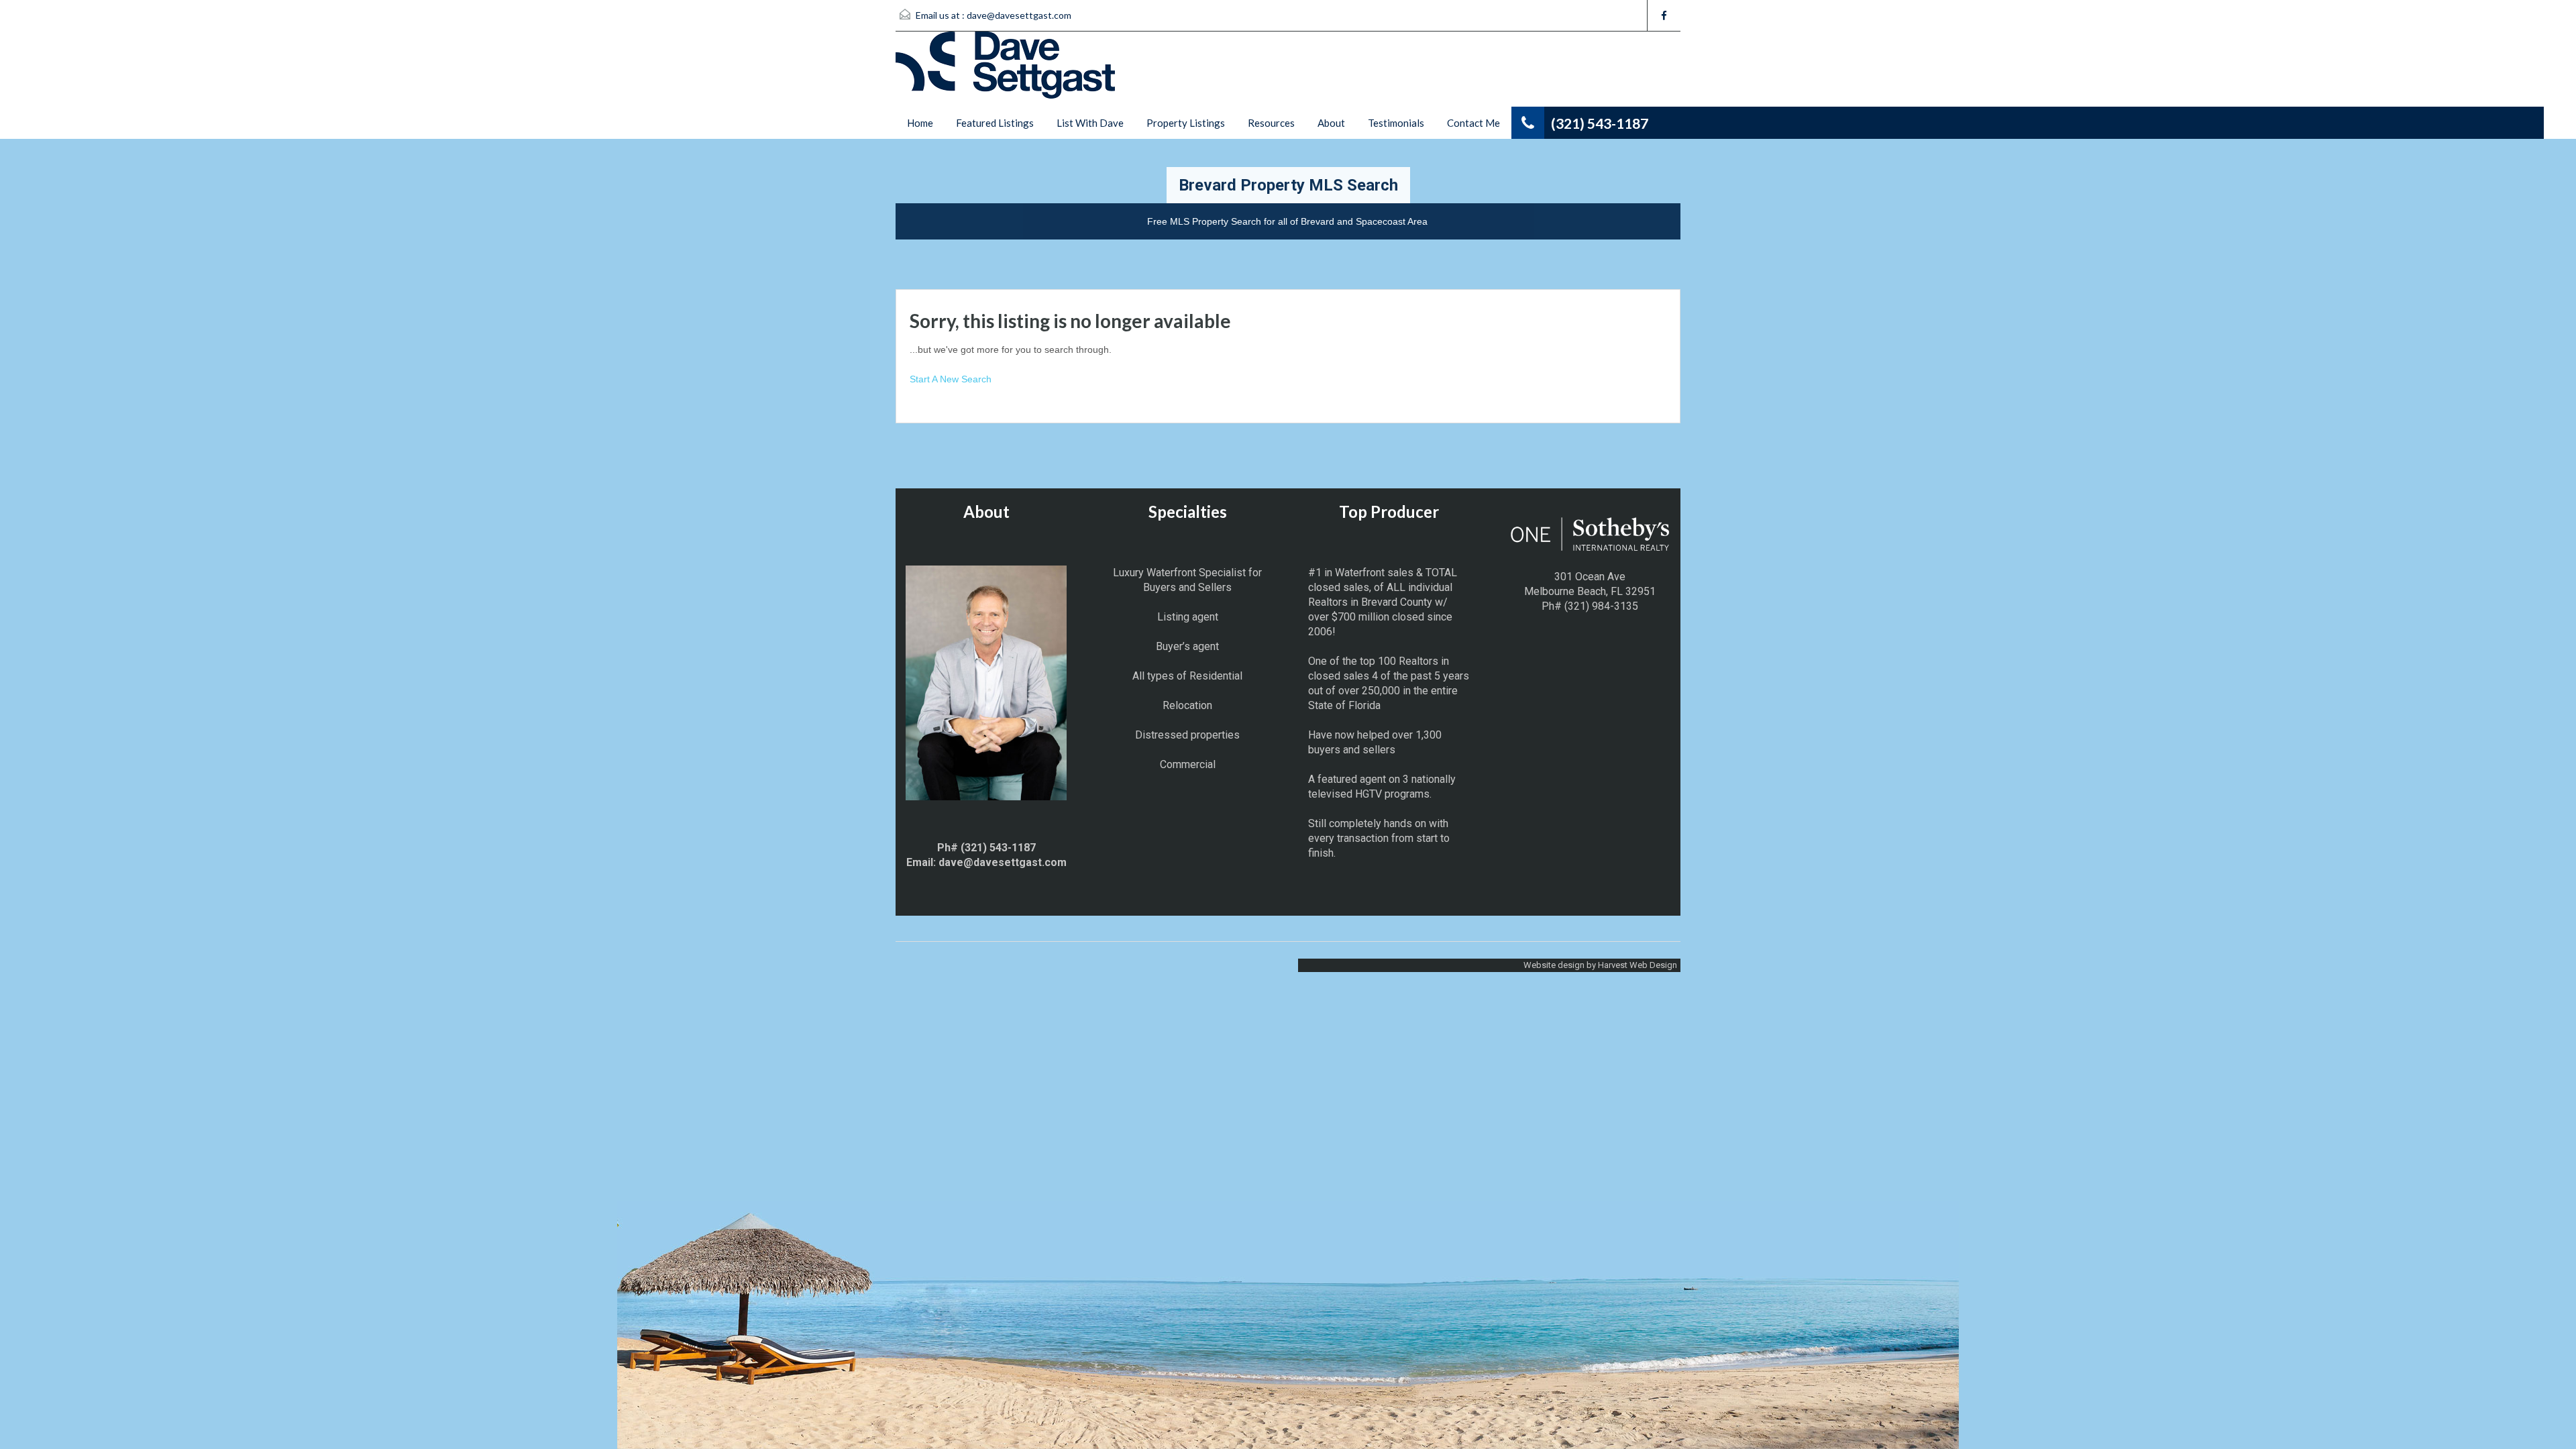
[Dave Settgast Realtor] (1005, 68)
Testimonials (1396, 123)
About (1331, 123)
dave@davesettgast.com (1019, 15)
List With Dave (1090, 123)
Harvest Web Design (1638, 965)
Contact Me (1473, 123)
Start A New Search (951, 379)
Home (920, 123)
